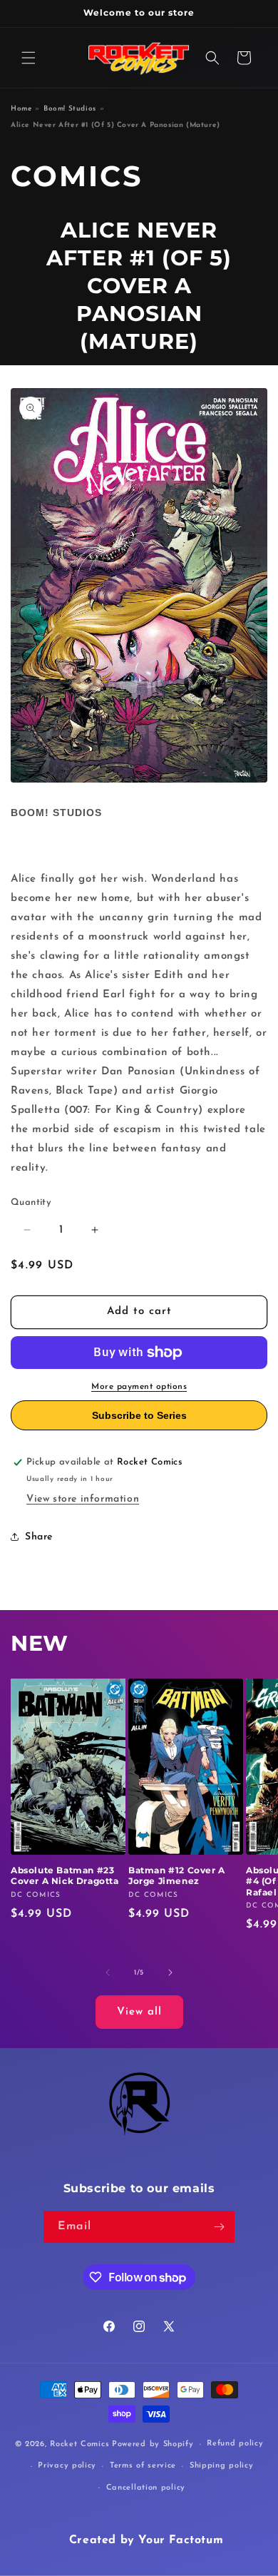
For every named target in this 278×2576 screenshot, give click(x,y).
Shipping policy (222, 2466)
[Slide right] (170, 1972)
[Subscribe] (219, 2227)
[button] (29, 58)
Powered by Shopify (153, 2444)
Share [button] (39, 1537)
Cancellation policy (146, 2488)
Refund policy (235, 2444)
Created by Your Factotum (146, 2540)
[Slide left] (108, 1972)
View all (139, 2012)
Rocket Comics (79, 2444)
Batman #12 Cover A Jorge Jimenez (177, 1876)
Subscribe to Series (139, 1415)
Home (21, 109)
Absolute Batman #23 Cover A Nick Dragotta (65, 1876)
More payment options (139, 1387)
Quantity (31, 1202)
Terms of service (143, 2466)
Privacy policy (67, 2466)
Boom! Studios (70, 109)
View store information (83, 1499)
